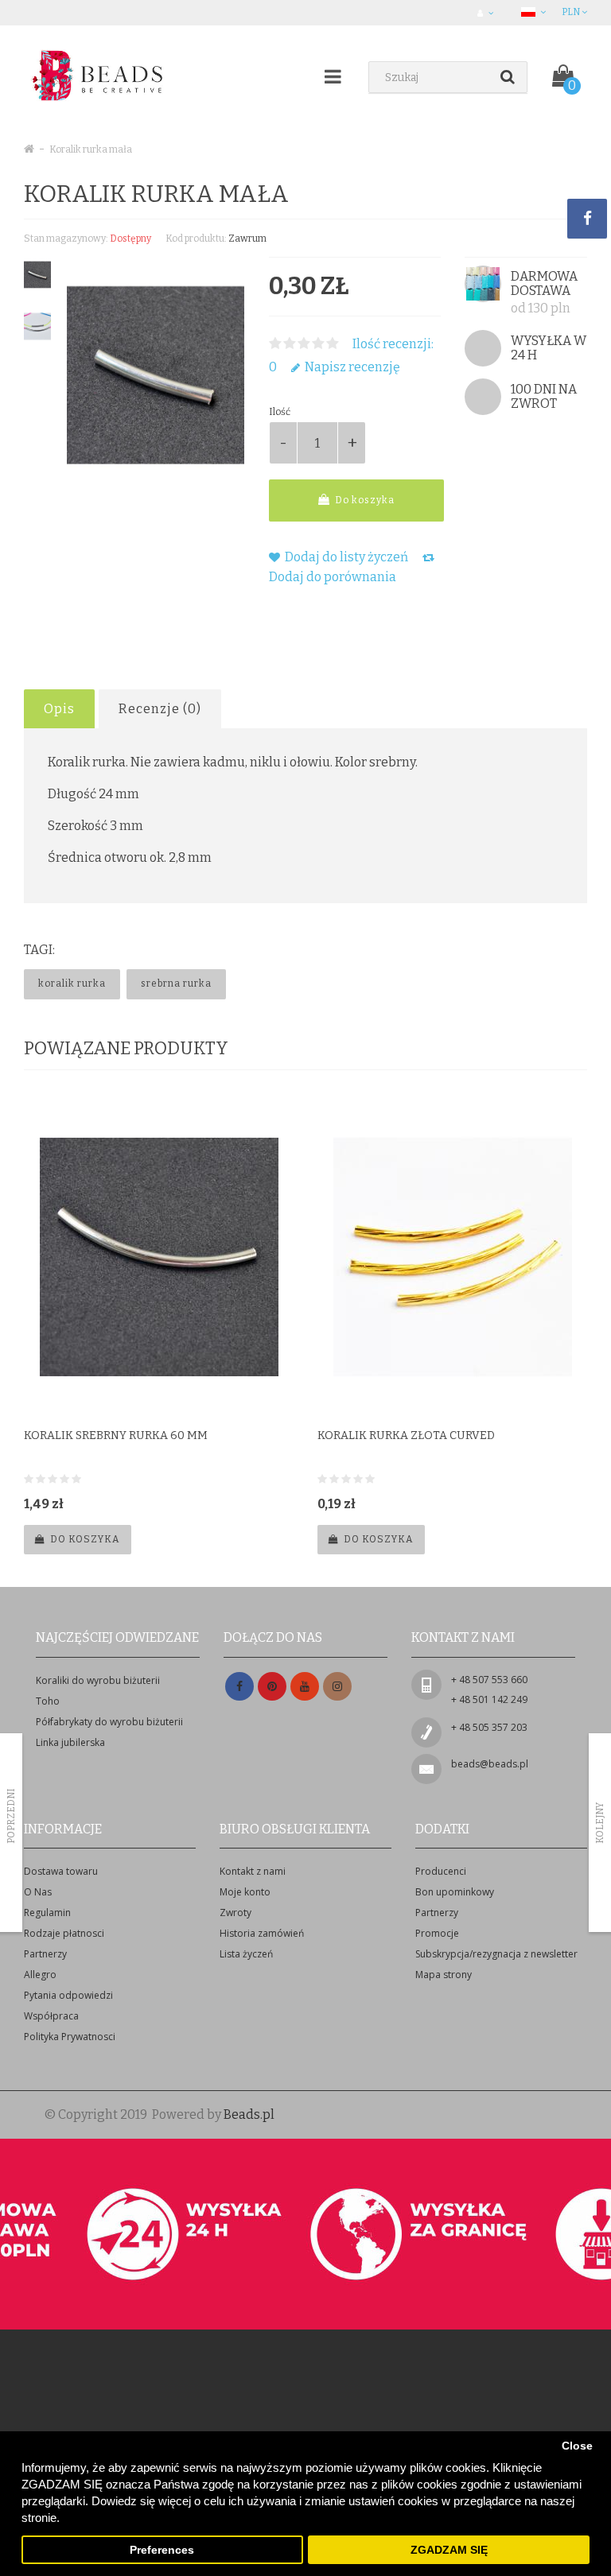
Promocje (437, 1933)
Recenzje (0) (160, 709)
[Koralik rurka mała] (37, 275)
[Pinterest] (272, 1687)
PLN (572, 12)
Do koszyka (364, 500)
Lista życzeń (246, 1954)
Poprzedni (11, 1816)
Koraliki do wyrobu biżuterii (98, 1680)
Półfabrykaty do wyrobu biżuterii (109, 1722)
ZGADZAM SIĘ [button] (449, 2550)
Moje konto (245, 1892)
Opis (59, 709)
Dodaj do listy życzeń (345, 557)
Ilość (280, 412)
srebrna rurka (176, 983)
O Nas (38, 1892)
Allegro (40, 1975)
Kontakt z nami (253, 1871)
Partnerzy (45, 1954)
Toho (48, 1701)
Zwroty (235, 1913)
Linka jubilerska (70, 1742)
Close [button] (577, 2446)
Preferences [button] (162, 2550)
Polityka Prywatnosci (70, 2037)
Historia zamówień (262, 1933)
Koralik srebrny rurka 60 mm (116, 1435)
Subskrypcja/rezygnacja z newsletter (496, 1954)
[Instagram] (337, 1687)
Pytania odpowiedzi (68, 1995)
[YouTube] (305, 1687)
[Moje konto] (487, 13)
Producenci (441, 1871)
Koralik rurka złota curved (406, 1435)
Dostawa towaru (61, 1871)
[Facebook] (239, 1687)
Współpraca (51, 2016)
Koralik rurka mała (91, 149)
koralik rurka (72, 983)
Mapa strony (444, 1975)
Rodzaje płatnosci (64, 1933)
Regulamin (47, 1913)
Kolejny (600, 1823)
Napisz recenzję (351, 367)
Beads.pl (249, 2114)
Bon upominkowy (455, 1892)
